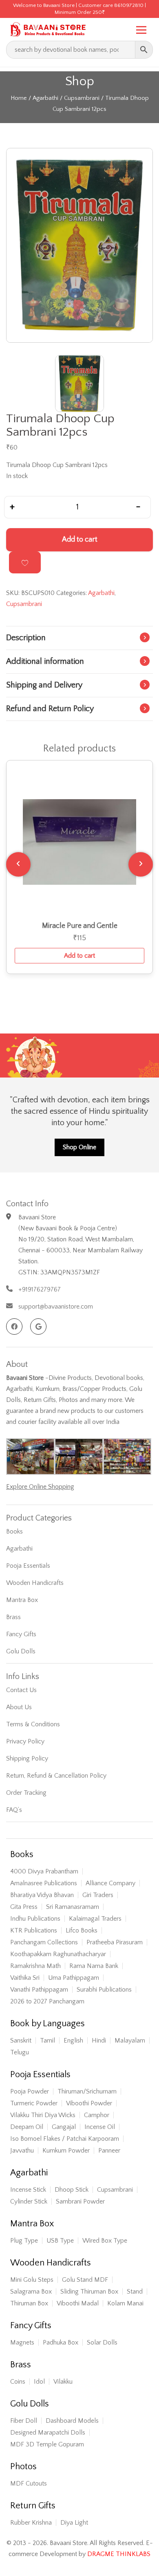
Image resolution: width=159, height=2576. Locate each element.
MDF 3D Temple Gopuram (47, 2444)
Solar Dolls (102, 2342)
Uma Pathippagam (74, 1978)
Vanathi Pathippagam (39, 1990)
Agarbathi (45, 98)
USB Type (60, 2241)
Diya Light (74, 2523)
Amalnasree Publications (44, 1883)
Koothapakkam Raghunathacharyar (58, 1954)
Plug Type (24, 2241)
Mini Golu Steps (32, 2280)
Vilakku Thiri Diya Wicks (43, 2115)
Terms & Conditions (33, 1724)
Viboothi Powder (89, 2103)
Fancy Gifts (21, 1634)
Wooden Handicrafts (35, 1583)
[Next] (141, 864)
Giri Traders (98, 1895)
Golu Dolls (21, 1651)
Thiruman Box (29, 2303)
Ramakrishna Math (35, 1966)
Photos (23, 2467)
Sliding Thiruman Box (89, 2292)
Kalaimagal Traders (95, 1919)
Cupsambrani (82, 98)
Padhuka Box (61, 2342)
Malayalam (130, 2041)
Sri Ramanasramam (73, 1907)
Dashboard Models (72, 2421)
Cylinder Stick (29, 2201)
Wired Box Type (105, 2241)
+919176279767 (40, 1289)
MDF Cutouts (29, 2483)
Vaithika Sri (25, 1978)
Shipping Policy (27, 1758)
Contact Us (21, 1690)
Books (14, 1531)
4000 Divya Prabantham (44, 1871)
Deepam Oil (27, 2127)
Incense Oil (100, 2127)
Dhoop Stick (72, 2190)
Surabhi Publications (104, 1990)
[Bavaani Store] (47, 28)
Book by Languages (47, 2024)
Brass (13, 1617)
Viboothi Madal (78, 2303)
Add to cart (80, 540)
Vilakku (63, 2382)
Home (19, 98)
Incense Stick (28, 2190)
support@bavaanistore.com (56, 1307)
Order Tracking (26, 1793)
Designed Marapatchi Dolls (48, 2433)
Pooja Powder (30, 2091)
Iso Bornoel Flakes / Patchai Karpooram (65, 2139)
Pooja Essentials (28, 1566)
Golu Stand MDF (85, 2280)
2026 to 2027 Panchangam (47, 2001)
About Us (19, 1707)
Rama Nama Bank (94, 1966)
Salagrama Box (31, 2292)
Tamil (47, 2041)
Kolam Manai (125, 2303)
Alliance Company (110, 1883)
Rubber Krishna (31, 2523)
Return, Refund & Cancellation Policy (56, 1776)
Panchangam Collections (44, 1942)
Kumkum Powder (66, 2151)
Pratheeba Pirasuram (115, 1942)
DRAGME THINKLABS (119, 2554)
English (73, 2041)
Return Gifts (33, 2506)
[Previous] (18, 864)
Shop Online (79, 1147)
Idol (39, 2382)
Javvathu (22, 2151)
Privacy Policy (25, 1741)
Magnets (22, 2342)
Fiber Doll (24, 2421)
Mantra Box (22, 1600)
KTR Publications (34, 1930)
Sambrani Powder (80, 2201)
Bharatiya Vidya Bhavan (42, 1895)
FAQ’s (14, 1810)
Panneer (109, 2151)
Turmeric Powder (34, 2103)
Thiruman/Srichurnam (87, 2091)
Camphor (97, 2115)
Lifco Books (82, 1930)
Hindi (99, 2041)
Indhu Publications (35, 1919)
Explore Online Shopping (40, 1487)
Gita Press (24, 1907)
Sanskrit (21, 2041)
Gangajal (64, 2127)
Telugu (20, 2052)
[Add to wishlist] (25, 562)
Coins (18, 2382)
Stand (135, 2292)
